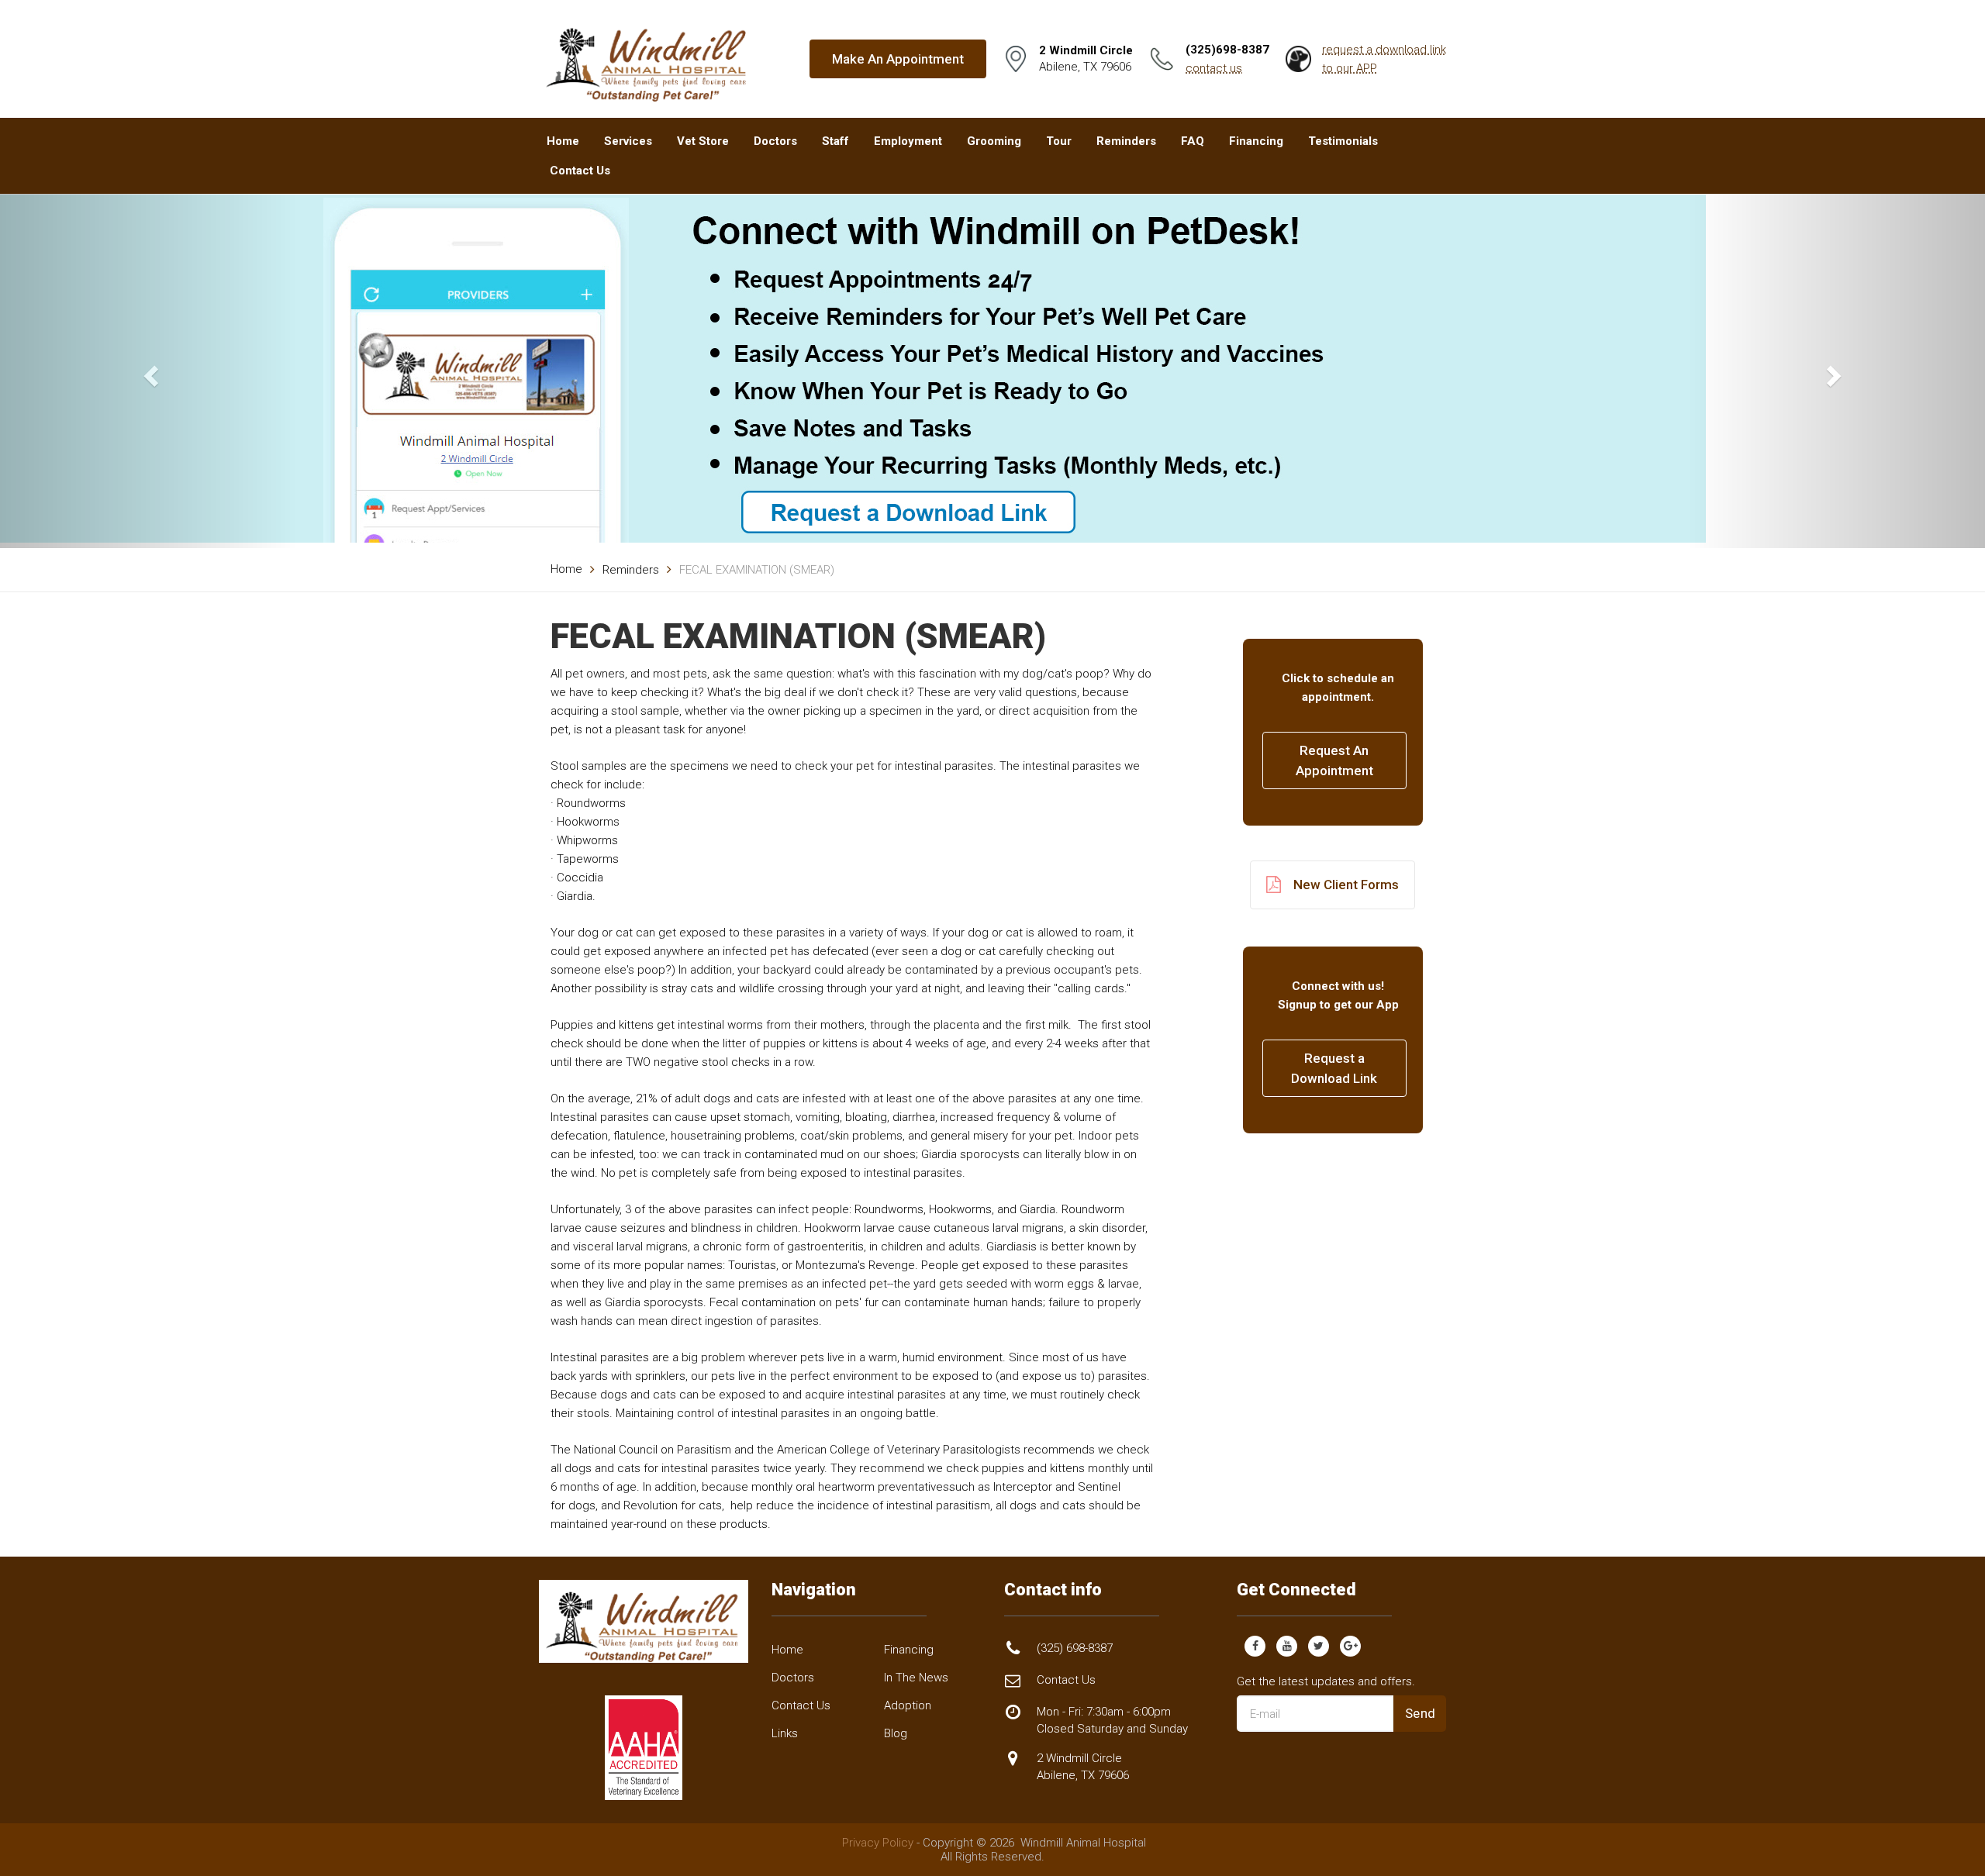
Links (785, 1733)
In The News (916, 1678)
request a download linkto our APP (1384, 59)
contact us (1214, 68)
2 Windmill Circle (1083, 1766)
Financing (1256, 141)
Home (563, 141)
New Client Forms (1346, 885)
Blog (896, 1733)
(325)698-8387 (1227, 50)
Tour (1059, 141)
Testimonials (1343, 141)
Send (1421, 1713)
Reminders (1126, 141)
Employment (908, 141)
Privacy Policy (878, 1843)
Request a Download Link (1334, 1068)
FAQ (1193, 141)
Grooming (994, 141)
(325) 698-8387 (1075, 1648)
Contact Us (580, 171)
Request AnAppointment (1334, 760)
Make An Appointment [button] (898, 59)
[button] (149, 371)
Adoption (908, 1705)
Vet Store (703, 141)
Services (628, 141)
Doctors (775, 141)
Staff (835, 141)
